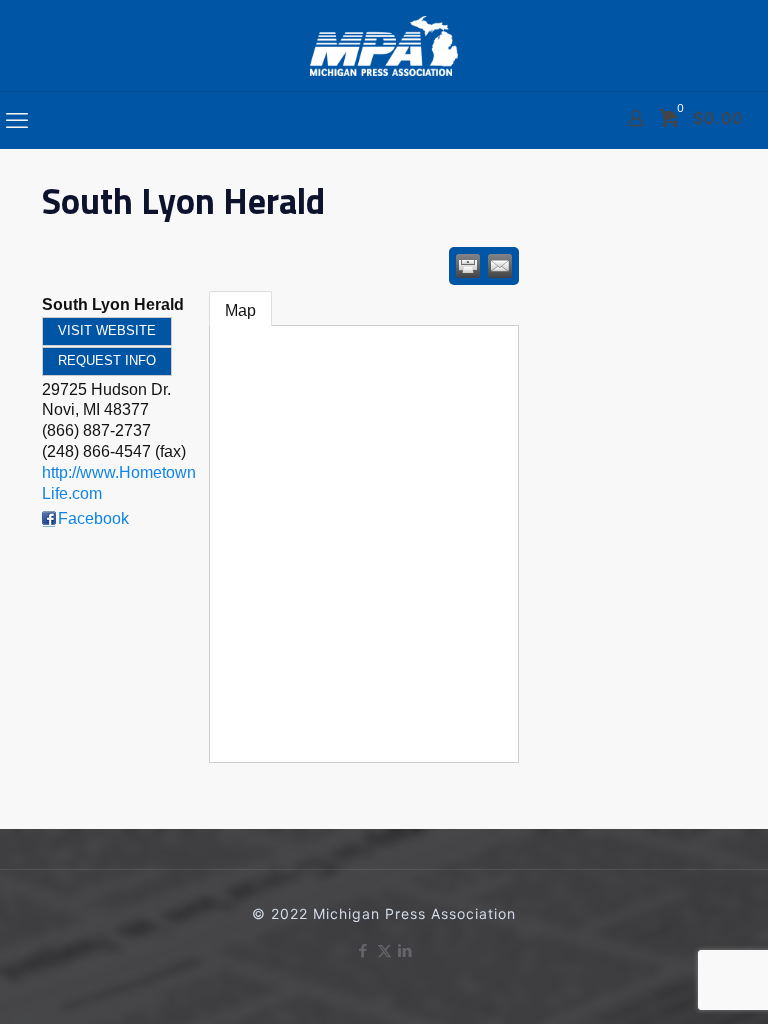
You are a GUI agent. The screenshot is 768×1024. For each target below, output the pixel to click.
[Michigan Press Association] (384, 45)
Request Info (107, 360)
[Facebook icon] (363, 950)
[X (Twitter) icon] (384, 950)
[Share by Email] (500, 266)
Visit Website (107, 330)
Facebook (93, 518)
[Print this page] (468, 266)
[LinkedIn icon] (405, 950)
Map (240, 310)
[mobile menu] (17, 120)
